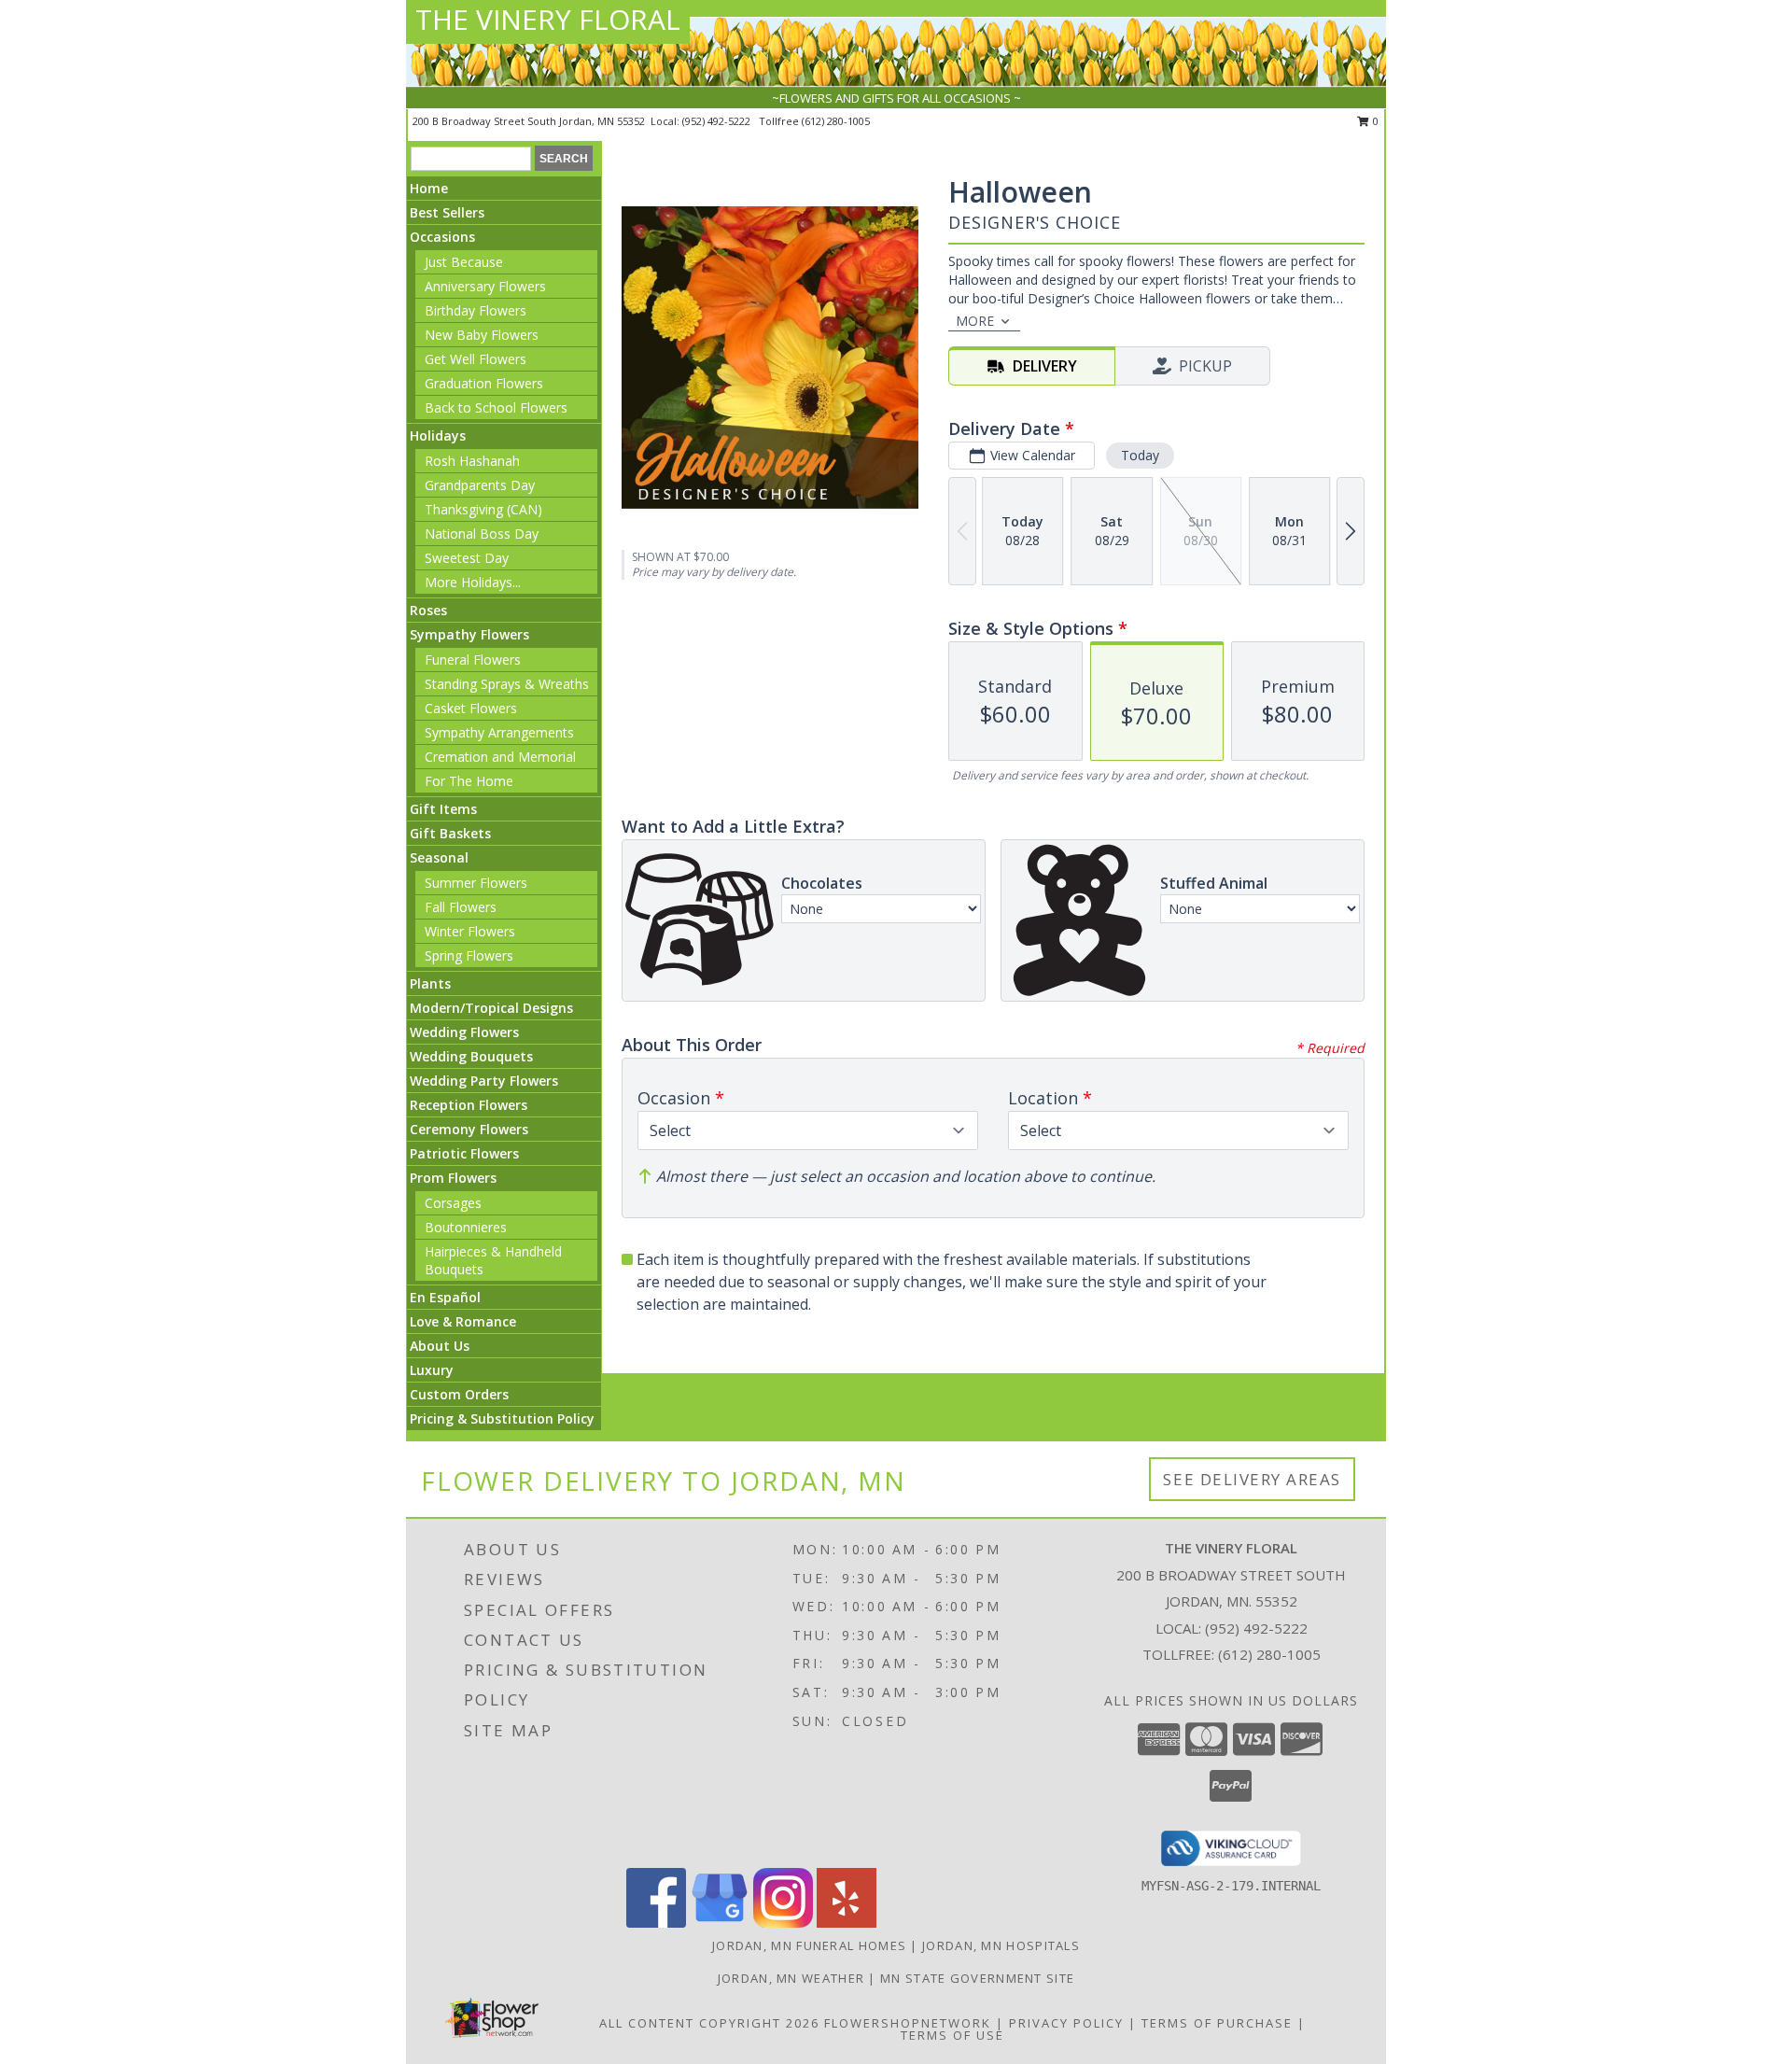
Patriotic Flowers (464, 1153)
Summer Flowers (476, 883)
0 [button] (1374, 121)
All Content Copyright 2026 (709, 2023)
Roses (428, 610)
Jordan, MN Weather (791, 1978)
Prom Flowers (453, 1178)
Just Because (464, 262)
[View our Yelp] (847, 1923)
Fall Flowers (461, 907)
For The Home (469, 781)
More (975, 321)
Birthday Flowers (476, 310)
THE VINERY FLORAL (548, 19)
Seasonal (439, 857)
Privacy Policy (1066, 2023)
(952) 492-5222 (718, 121)
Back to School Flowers (496, 407)
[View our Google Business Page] (720, 1923)
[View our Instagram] (783, 1923)
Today (1140, 455)
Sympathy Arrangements (499, 732)
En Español (445, 1297)
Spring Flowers (469, 955)
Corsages (453, 1203)
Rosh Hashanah (472, 461)
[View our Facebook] (656, 1923)
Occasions (442, 237)
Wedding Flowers (464, 1032)
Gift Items (443, 809)
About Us (440, 1346)
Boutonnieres (466, 1227)
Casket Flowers (471, 708)
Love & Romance (463, 1321)
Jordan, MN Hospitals (1001, 1945)
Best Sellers (447, 212)
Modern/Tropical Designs (491, 1008)
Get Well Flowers (476, 359)
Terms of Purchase (1217, 2023)
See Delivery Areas (1252, 1479)
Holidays (438, 435)
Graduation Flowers (484, 383)
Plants (430, 983)
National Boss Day (482, 534)
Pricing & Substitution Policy (502, 1418)
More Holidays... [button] (473, 582)
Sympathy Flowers (469, 634)
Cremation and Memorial (500, 757)
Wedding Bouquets (471, 1056)
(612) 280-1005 (836, 121)
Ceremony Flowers (469, 1129)
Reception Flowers (469, 1105)
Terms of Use (952, 2035)
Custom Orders (459, 1394)
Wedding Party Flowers (484, 1081)
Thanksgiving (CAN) (483, 509)
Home (429, 188)
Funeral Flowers (473, 660)
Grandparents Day (480, 485)
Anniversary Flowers (485, 286)
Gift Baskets (450, 833)
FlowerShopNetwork (908, 2023)
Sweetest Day (467, 558)
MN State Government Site (977, 1978)
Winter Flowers (470, 931)
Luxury (432, 1370)
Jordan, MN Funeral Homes (809, 1945)
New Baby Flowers (482, 335)
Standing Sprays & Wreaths (507, 684)
